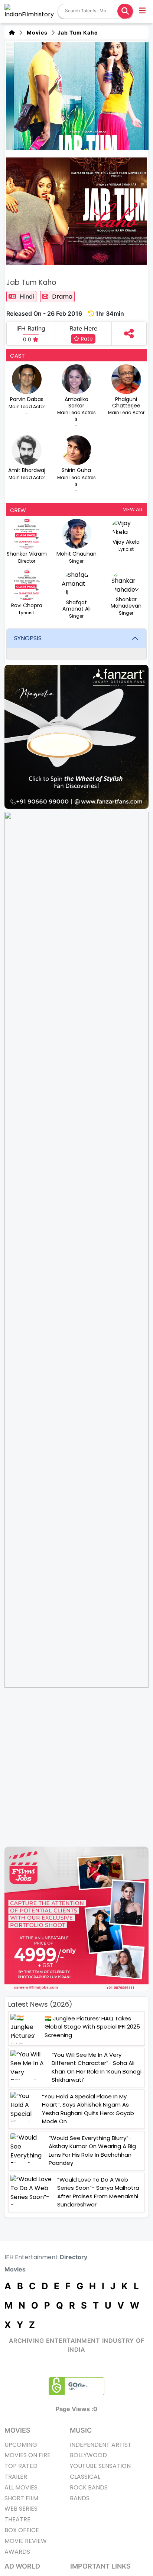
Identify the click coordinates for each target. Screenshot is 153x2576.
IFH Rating (31, 328)
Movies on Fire (27, 2455)
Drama (62, 297)
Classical (85, 2477)
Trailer (16, 2477)
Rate (86, 339)
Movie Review (26, 2541)
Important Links (100, 2566)
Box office (22, 2530)
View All (133, 509)
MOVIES (17, 2430)
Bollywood (88, 2455)
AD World (22, 2566)
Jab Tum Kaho (77, 32)
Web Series (21, 2509)
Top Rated (21, 2466)
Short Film (21, 2498)
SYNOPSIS (28, 638)
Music (81, 2430)
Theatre (17, 2519)
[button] (143, 12)
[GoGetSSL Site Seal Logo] (76, 2386)
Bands (80, 2498)
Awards (17, 2552)
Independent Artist (101, 2445)
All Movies (21, 2487)
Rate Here (83, 328)
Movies (36, 32)
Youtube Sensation (100, 2466)
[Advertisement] (76, 1767)
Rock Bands (89, 2487)
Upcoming (21, 2445)
